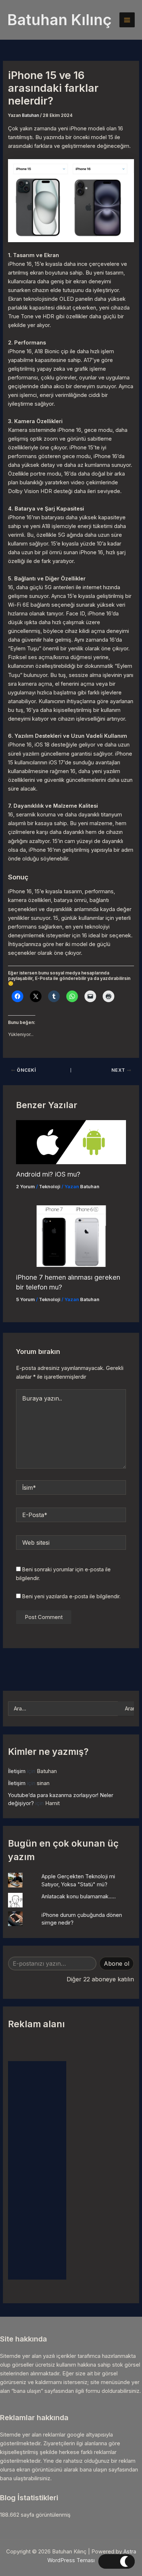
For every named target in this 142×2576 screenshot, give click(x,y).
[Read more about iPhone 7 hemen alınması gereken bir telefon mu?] (71, 1236)
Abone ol (117, 1963)
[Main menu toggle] (127, 20)
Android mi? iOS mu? (48, 1174)
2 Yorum (25, 1187)
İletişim (17, 1771)
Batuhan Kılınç (60, 20)
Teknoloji (50, 1187)
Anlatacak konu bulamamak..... (79, 1896)
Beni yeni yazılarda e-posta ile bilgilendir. (71, 1596)
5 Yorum (25, 1299)
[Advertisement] (37, 2170)
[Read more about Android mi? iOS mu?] (71, 1142)
